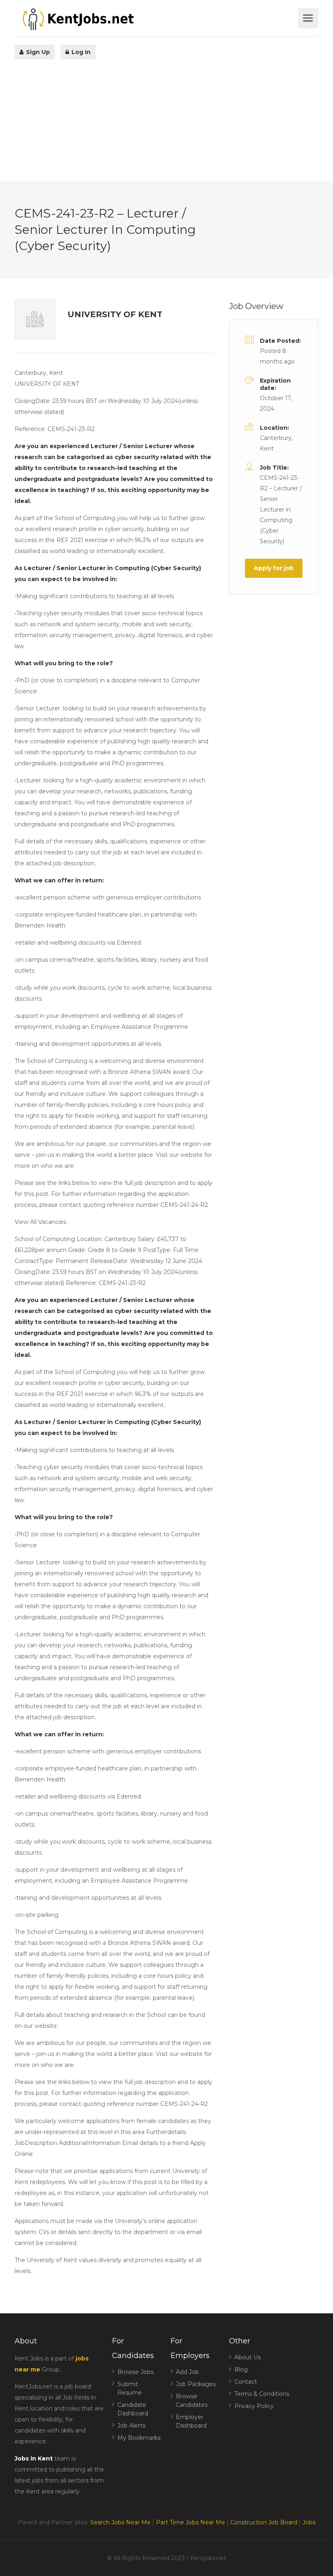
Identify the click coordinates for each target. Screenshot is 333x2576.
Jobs (309, 2522)
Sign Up (37, 52)
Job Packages (196, 2384)
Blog (241, 2369)
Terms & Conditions (262, 2394)
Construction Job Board (264, 2522)
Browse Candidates (192, 2401)
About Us (248, 2357)
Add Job (187, 2372)
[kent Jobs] (155, 19)
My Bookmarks (139, 2438)
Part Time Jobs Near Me (190, 2522)
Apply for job (274, 568)
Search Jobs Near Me (120, 2522)
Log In (80, 52)
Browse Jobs (135, 2372)
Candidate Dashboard (133, 2409)
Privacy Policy (254, 2406)
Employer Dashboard (191, 2421)
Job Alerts (131, 2426)
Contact (246, 2382)
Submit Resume (130, 2388)
